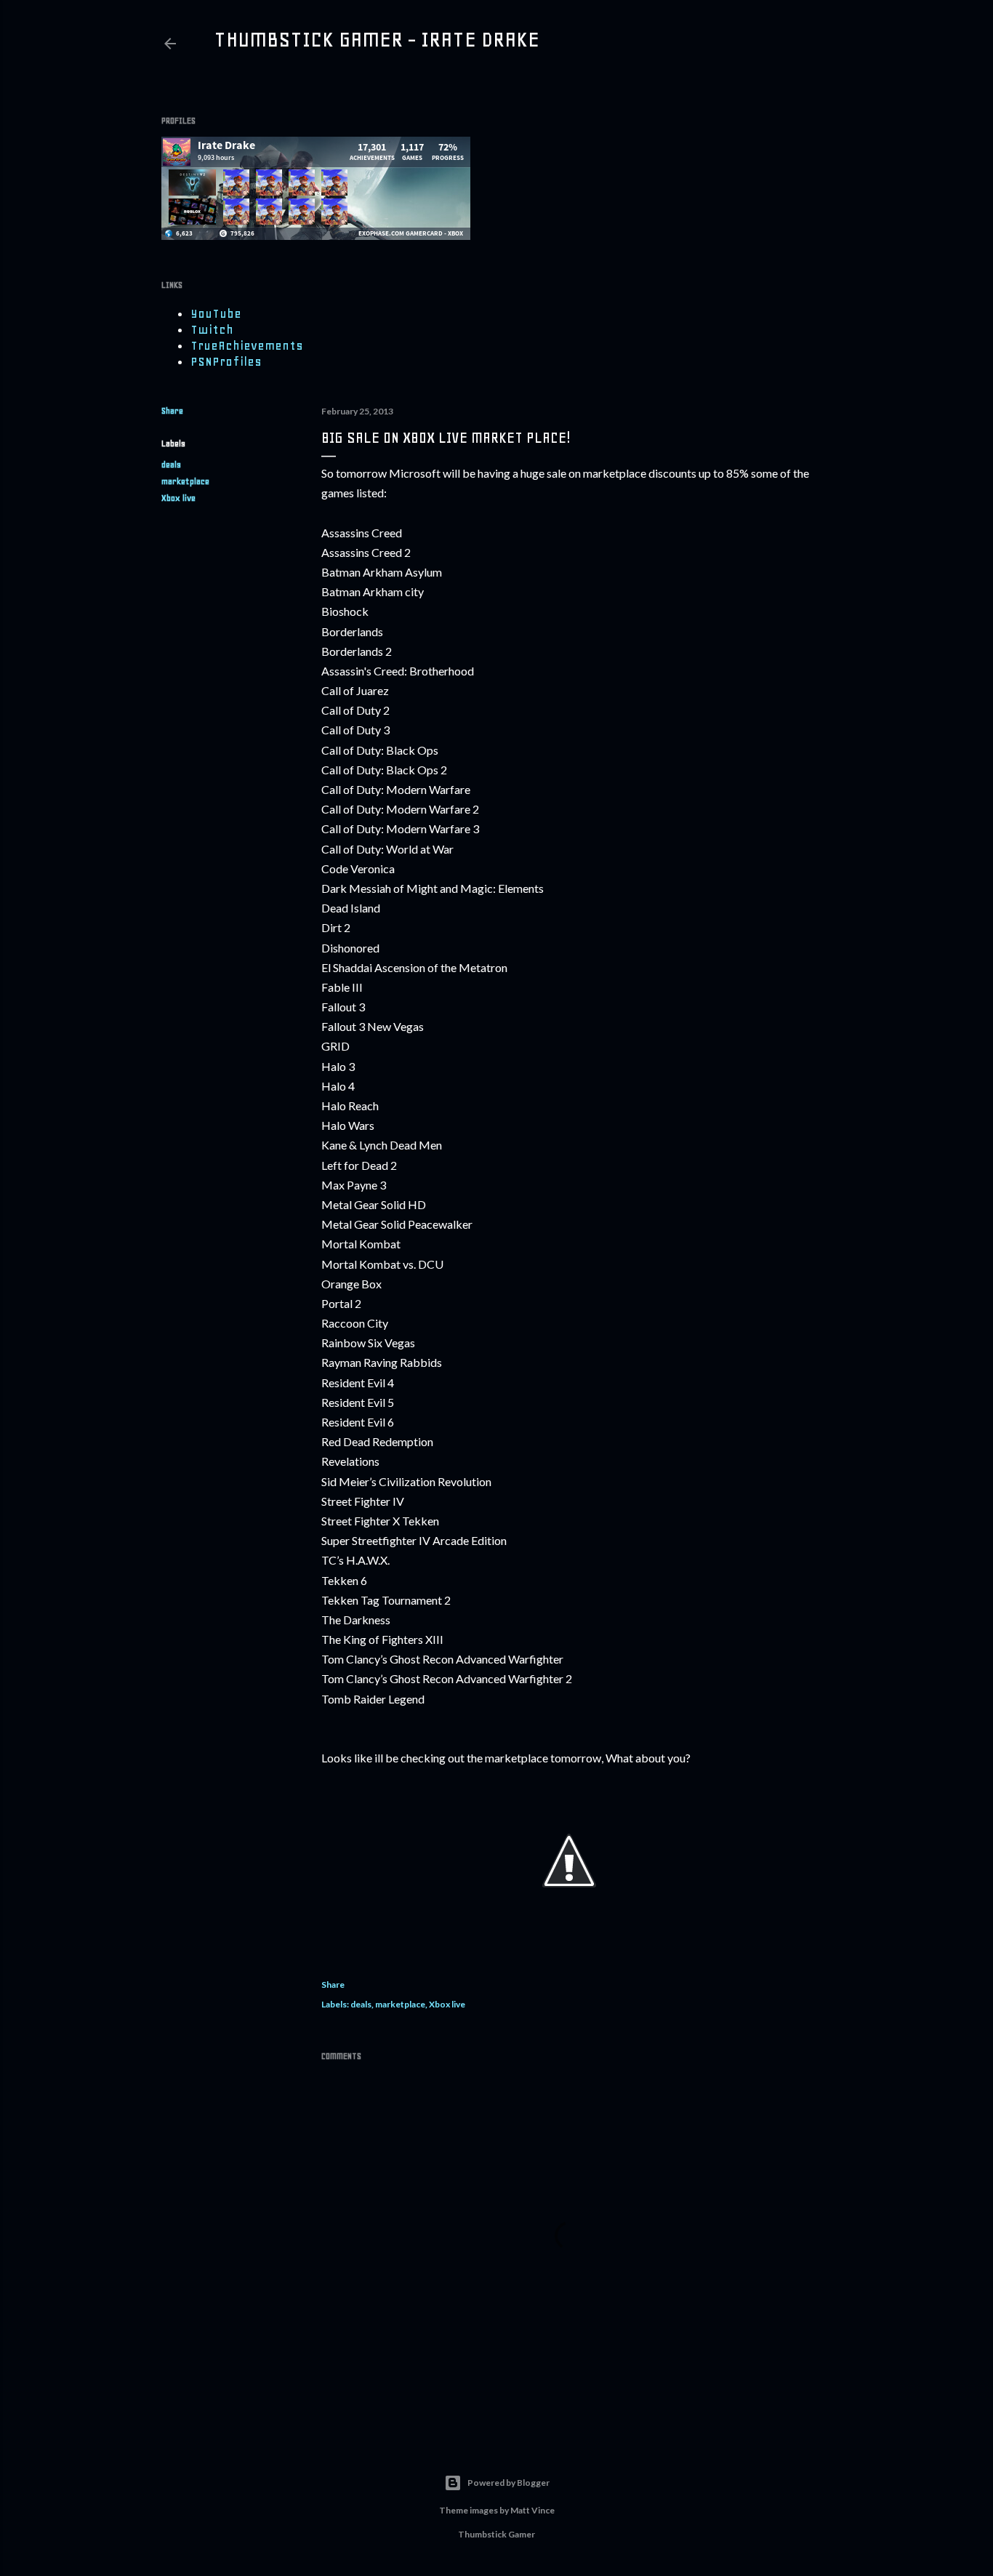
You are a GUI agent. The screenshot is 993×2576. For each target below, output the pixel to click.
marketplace (185, 481)
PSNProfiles (226, 361)
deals (171, 465)
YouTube (216, 313)
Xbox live (178, 498)
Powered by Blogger (508, 2483)
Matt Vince (532, 2510)
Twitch (212, 329)
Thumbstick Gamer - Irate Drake (377, 39)
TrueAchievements (247, 345)
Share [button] (172, 411)
